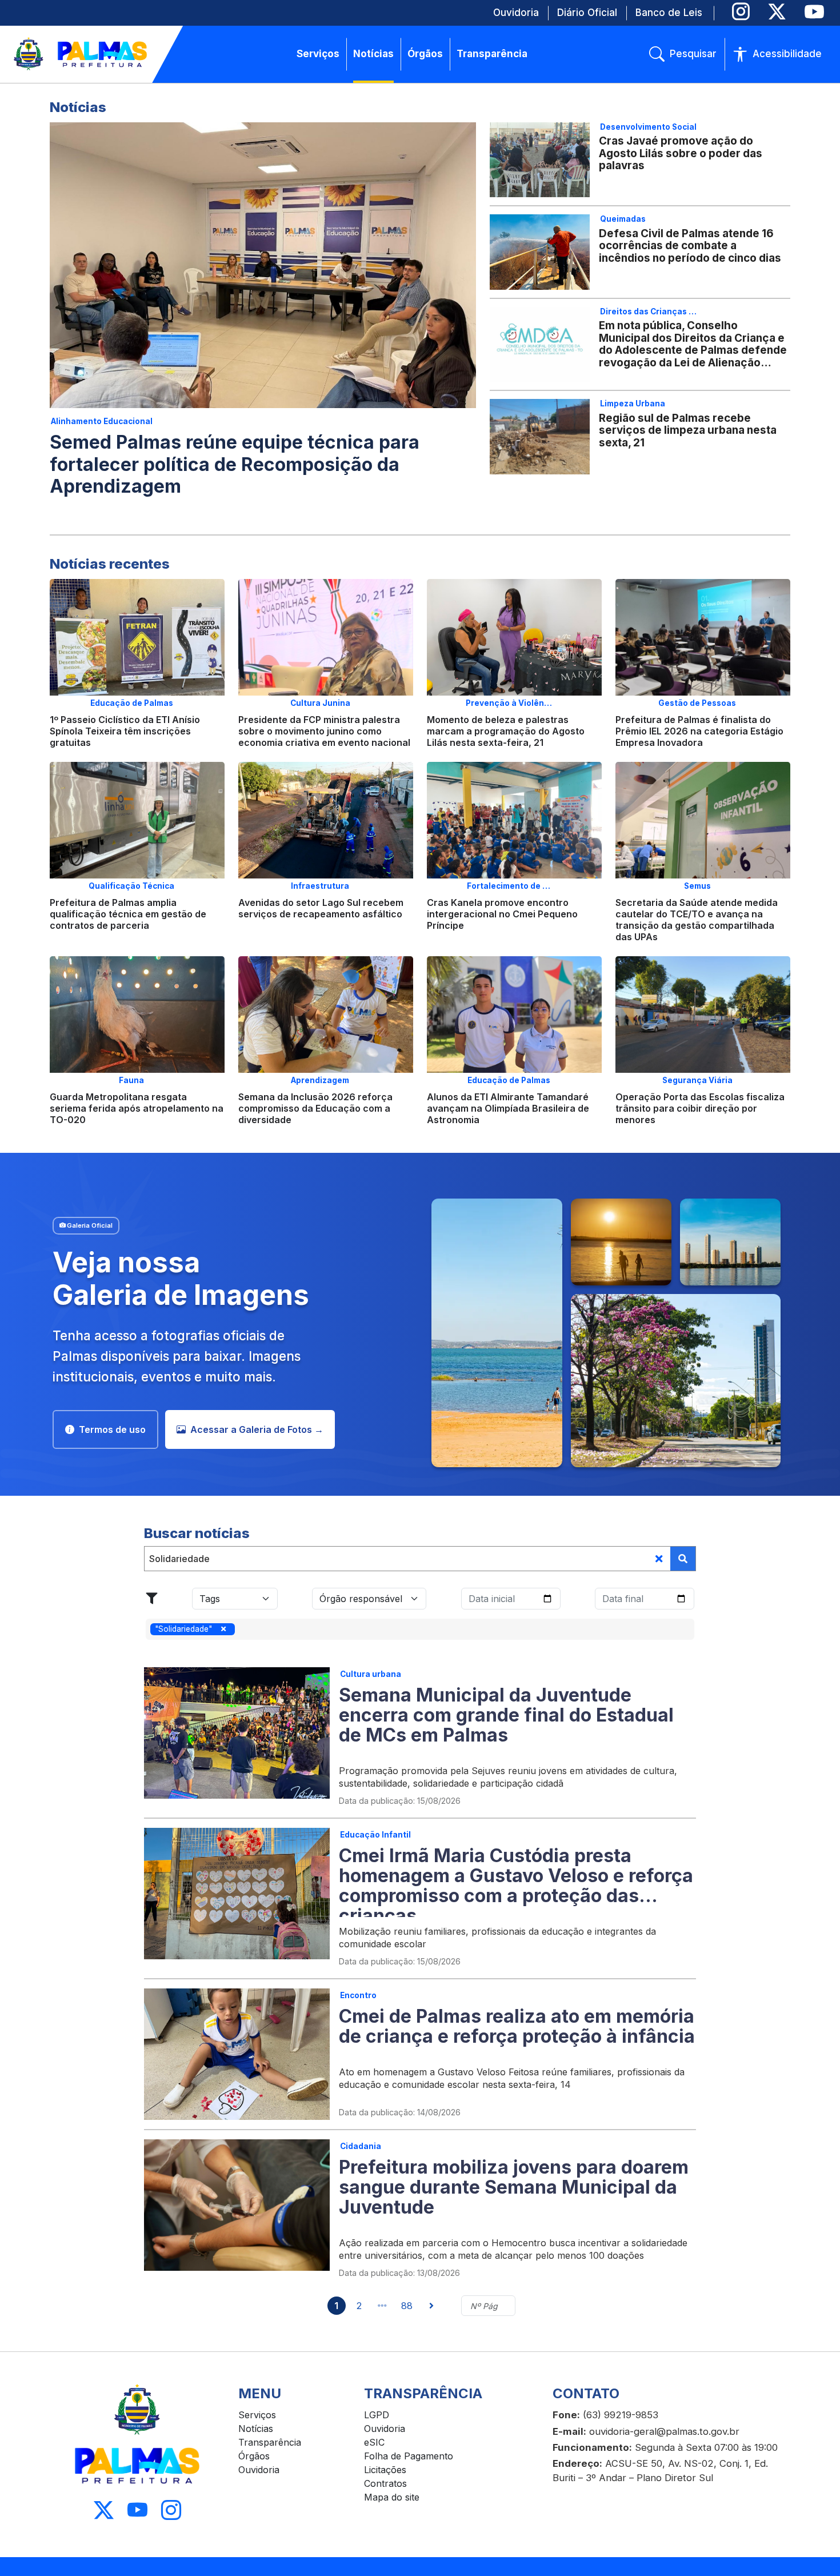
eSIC (374, 2442)
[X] (777, 12)
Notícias (256, 2429)
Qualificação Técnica (131, 886)
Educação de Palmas (132, 703)
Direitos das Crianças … (648, 311)
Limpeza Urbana (633, 404)
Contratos (385, 2483)
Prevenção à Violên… (509, 703)
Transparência (270, 2442)
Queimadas (623, 219)
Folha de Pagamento (409, 2456)
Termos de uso (112, 1429)
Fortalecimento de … (509, 886)
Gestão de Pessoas (697, 703)
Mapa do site (392, 2497)
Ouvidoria (259, 2470)
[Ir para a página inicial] (81, 54)
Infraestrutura (320, 886)
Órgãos (254, 2456)
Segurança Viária (697, 1080)
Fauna (131, 1080)
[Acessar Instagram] (171, 2510)
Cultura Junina (320, 703)
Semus (697, 886)
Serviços (257, 2415)
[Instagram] (741, 12)
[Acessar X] (104, 2510)
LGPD (377, 2415)
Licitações (385, 2470)
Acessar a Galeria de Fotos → (257, 1429)
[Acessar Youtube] (137, 2510)
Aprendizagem (320, 1080)
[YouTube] (814, 12)
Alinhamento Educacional (102, 421)
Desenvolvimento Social (648, 127)
